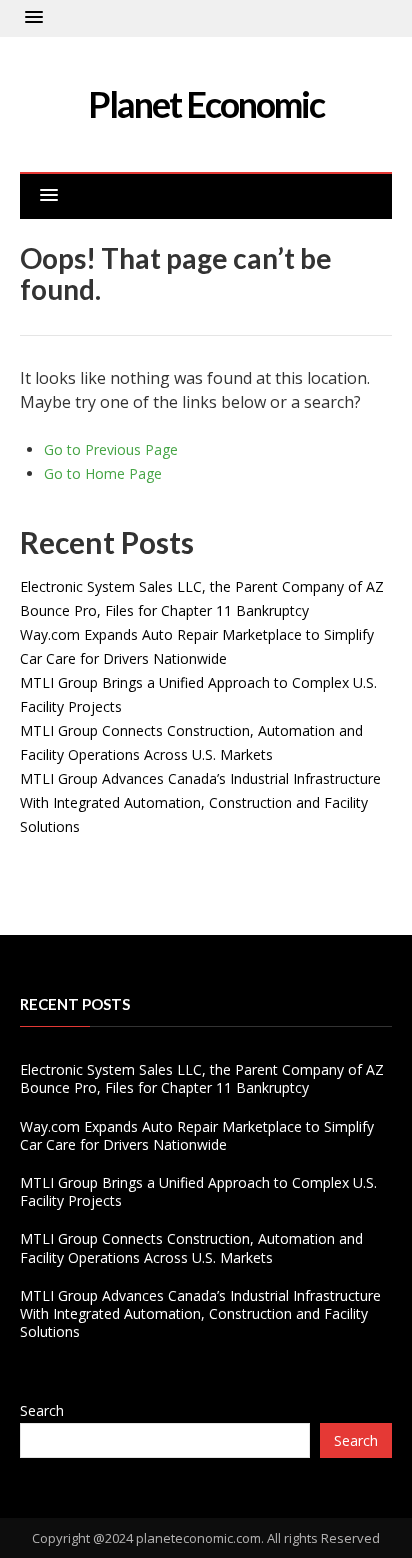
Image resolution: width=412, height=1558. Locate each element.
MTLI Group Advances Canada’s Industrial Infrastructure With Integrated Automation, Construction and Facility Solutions (200, 802)
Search (42, 1410)
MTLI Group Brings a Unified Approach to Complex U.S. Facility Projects (198, 1191)
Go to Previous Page (111, 449)
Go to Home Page (103, 473)
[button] (34, 18)
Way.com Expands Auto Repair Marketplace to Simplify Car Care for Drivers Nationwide (197, 1135)
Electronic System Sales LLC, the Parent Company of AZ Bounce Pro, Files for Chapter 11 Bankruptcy (202, 1078)
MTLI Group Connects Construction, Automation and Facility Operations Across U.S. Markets (191, 1247)
